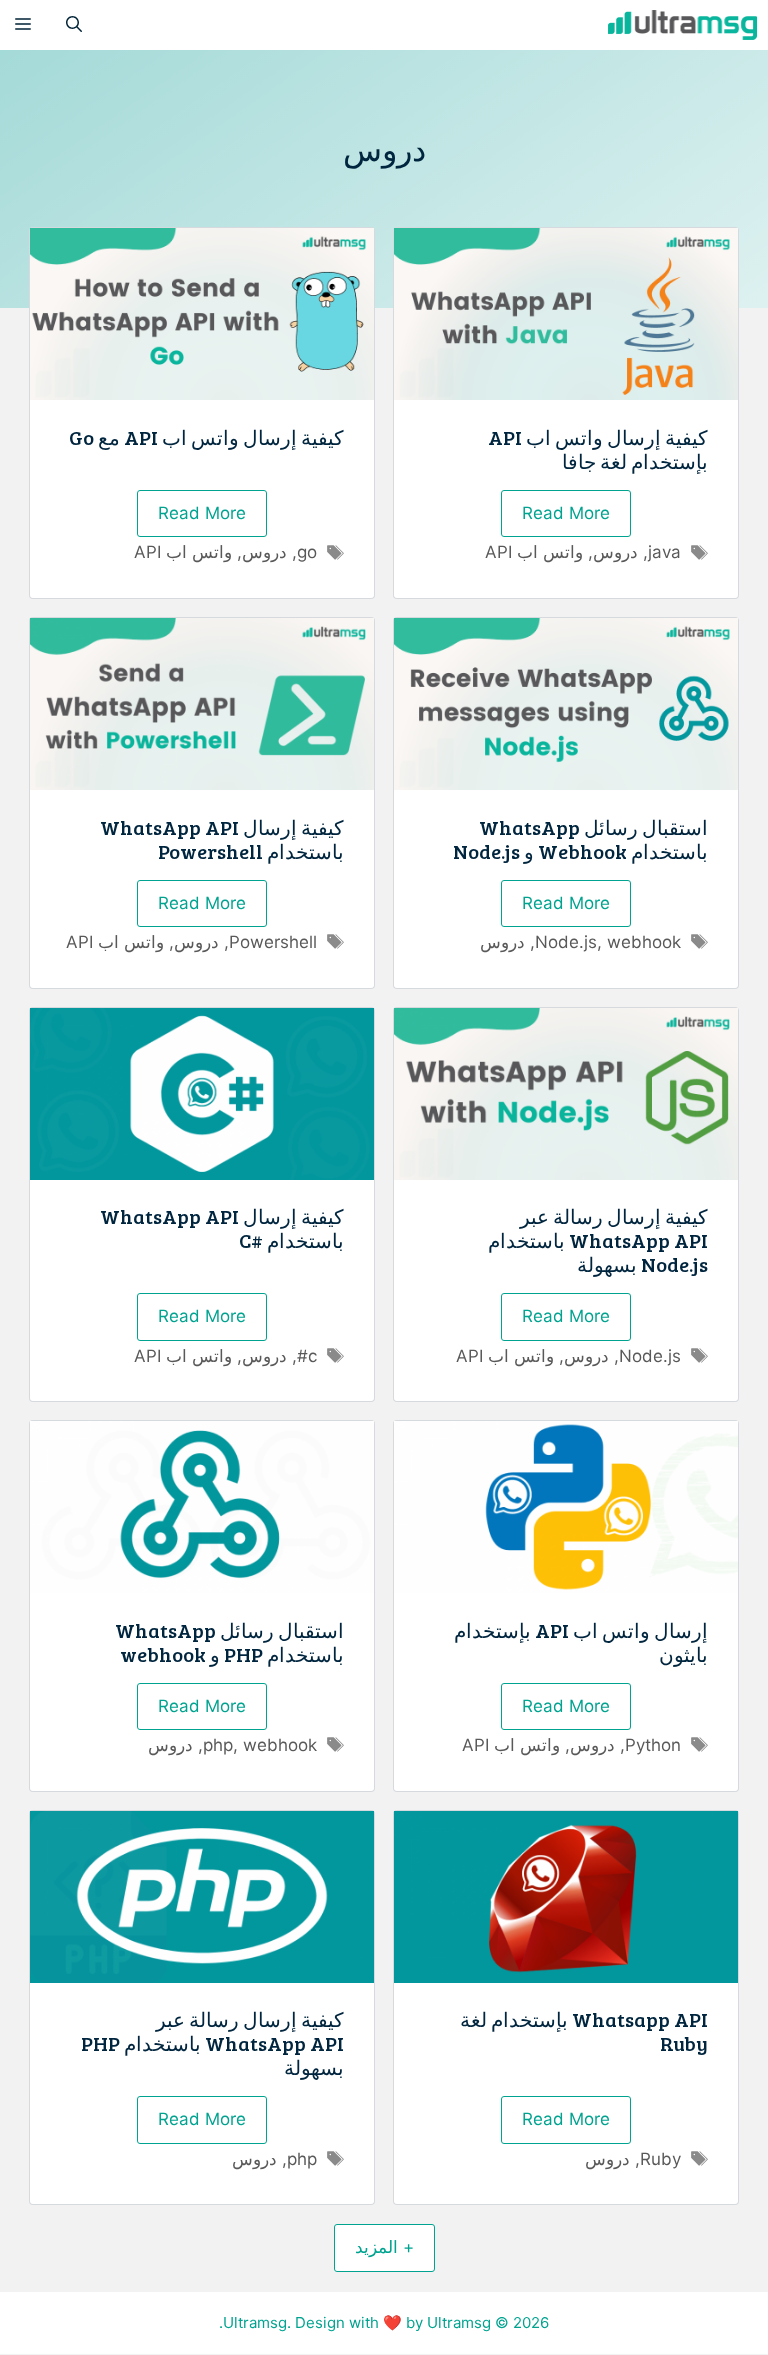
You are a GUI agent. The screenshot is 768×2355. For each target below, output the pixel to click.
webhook (644, 942)
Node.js (566, 942)
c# (307, 1356)
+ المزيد (384, 2247)
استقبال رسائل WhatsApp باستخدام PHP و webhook (229, 1642)
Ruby (660, 2159)
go (307, 552)
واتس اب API (534, 552)
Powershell (273, 942)
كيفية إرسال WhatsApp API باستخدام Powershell (222, 839)
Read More (566, 513)
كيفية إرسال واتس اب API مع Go (206, 437)
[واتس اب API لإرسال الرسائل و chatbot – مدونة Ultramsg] (683, 25)
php (218, 1745)
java (664, 552)
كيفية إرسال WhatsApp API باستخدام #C (222, 1228)
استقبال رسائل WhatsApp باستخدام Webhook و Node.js (580, 839)
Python (653, 1745)
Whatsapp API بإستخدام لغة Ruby (584, 2031)
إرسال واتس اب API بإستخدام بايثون (581, 1642)
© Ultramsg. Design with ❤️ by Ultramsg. (364, 2322)
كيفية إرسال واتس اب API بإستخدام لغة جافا (598, 449)
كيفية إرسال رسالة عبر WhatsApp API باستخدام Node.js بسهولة (598, 1240)
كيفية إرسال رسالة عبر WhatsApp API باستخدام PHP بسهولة (212, 2043)
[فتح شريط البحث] (74, 25)
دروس (615, 552)
